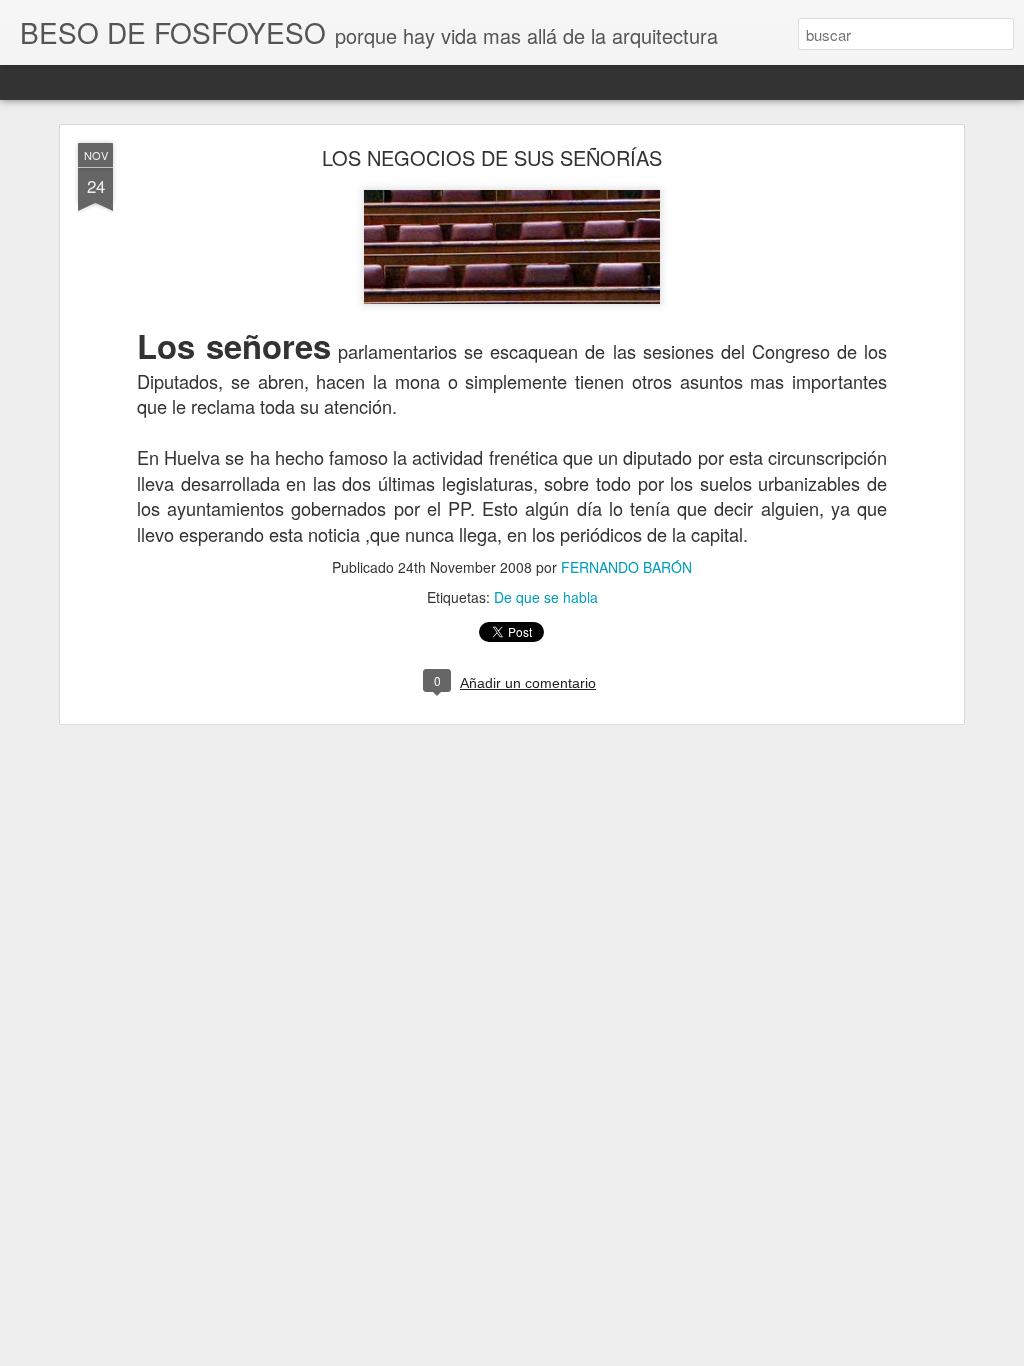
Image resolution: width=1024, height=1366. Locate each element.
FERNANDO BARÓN (626, 567)
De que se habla (546, 597)
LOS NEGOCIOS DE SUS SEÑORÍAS (492, 157)
